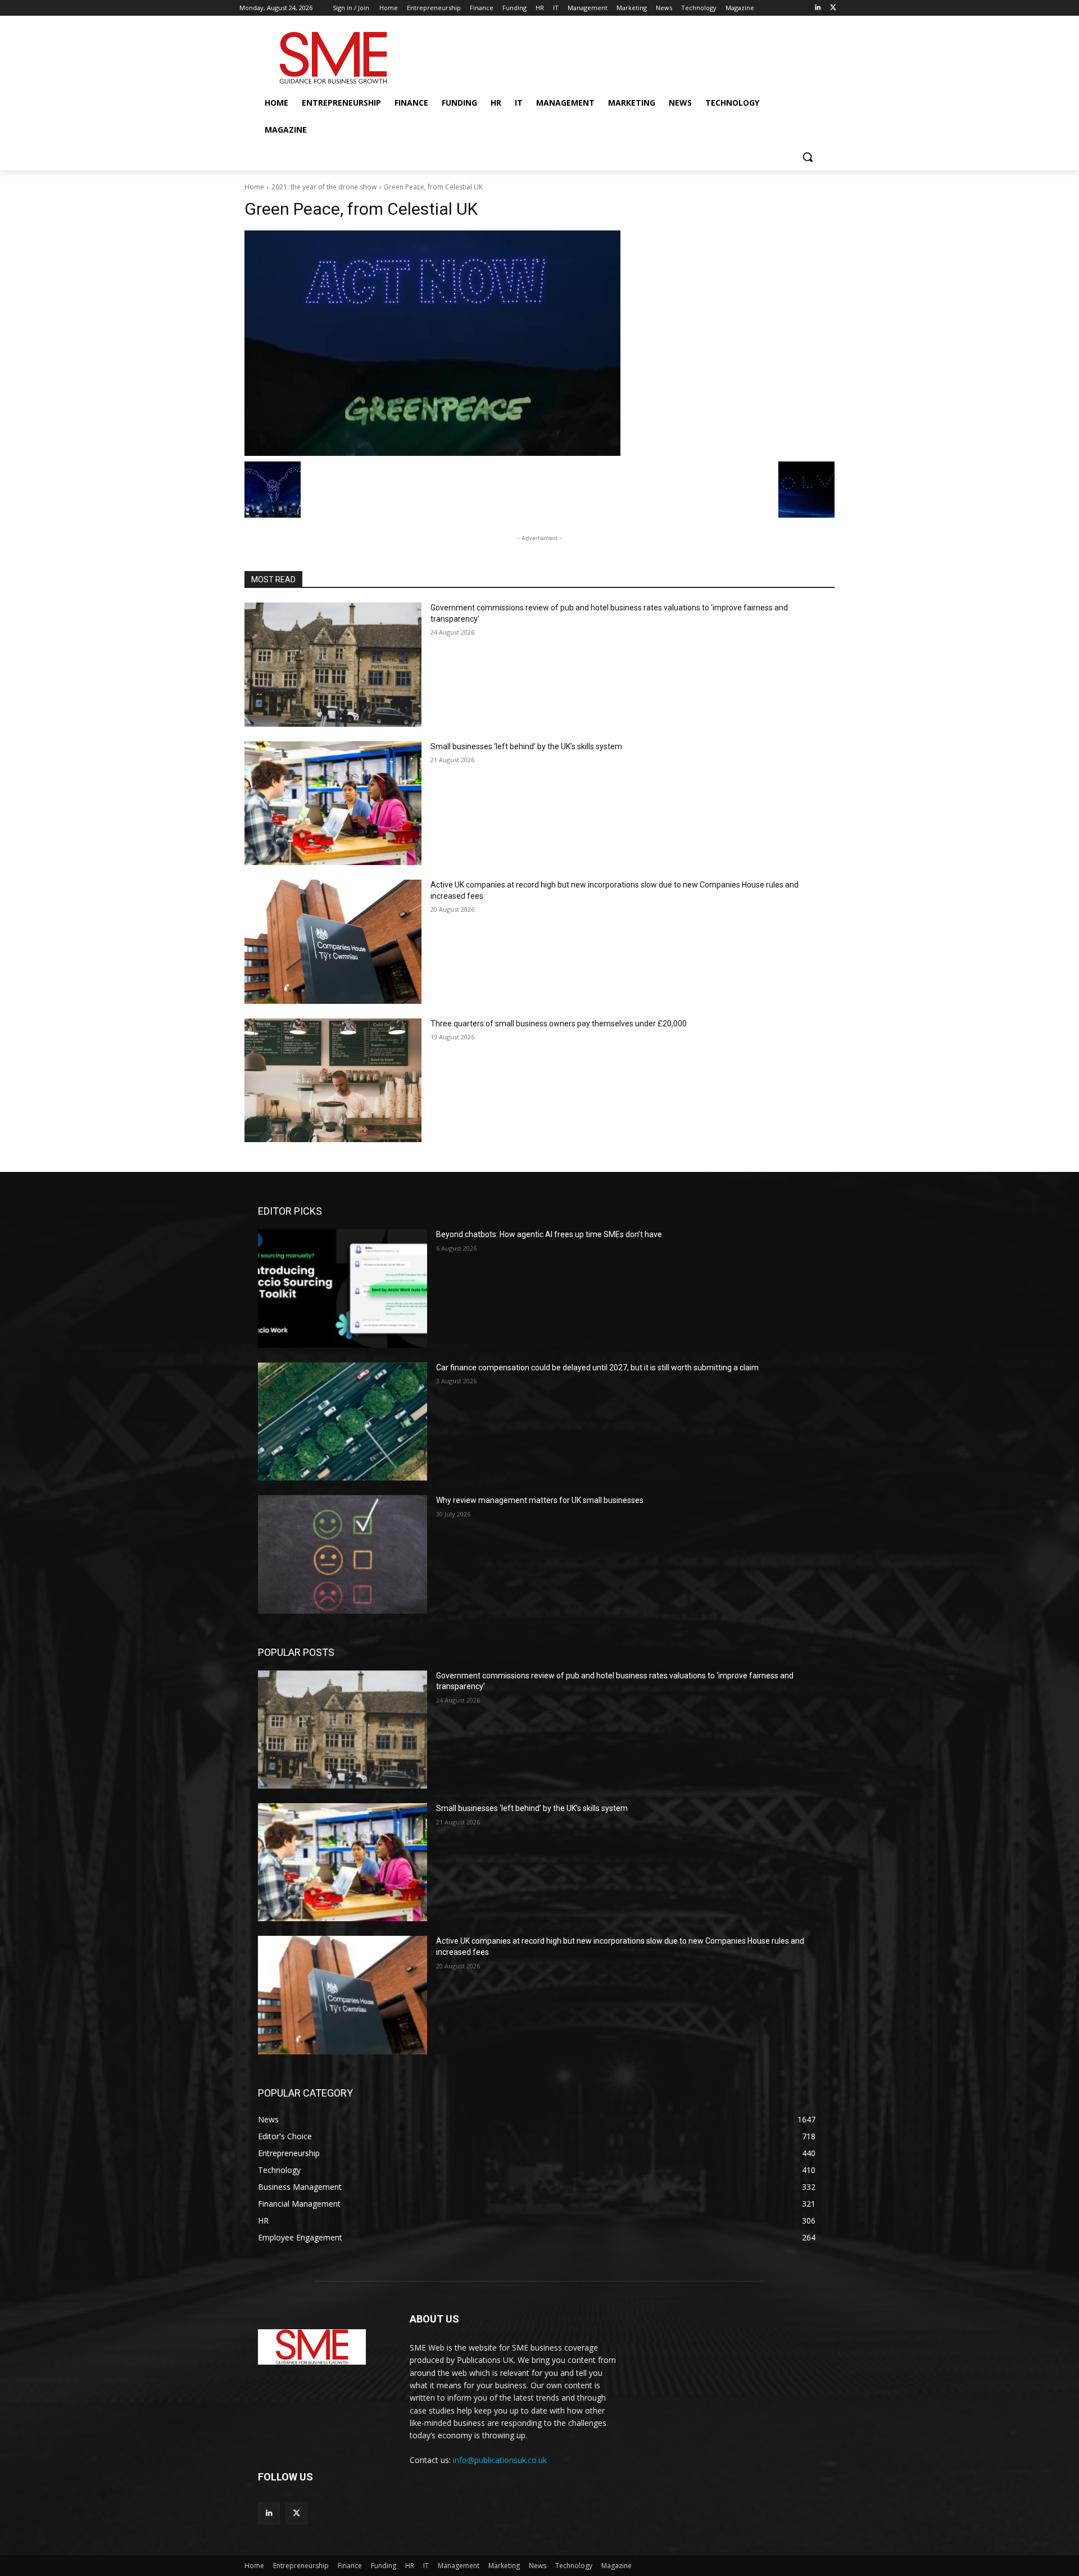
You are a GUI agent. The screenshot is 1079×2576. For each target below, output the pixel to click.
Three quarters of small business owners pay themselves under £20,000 (559, 1024)
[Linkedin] (817, 8)
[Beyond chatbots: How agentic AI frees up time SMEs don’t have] (343, 1288)
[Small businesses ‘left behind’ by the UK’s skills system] (333, 803)
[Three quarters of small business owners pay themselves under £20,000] (333, 1081)
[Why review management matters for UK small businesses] (343, 1554)
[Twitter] (833, 8)
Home (254, 187)
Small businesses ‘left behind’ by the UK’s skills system (526, 746)
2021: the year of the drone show (324, 187)
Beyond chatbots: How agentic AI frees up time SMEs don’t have (549, 1234)
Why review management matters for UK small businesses (540, 1500)
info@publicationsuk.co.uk (500, 2460)
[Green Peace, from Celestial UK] (539, 343)
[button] (808, 157)
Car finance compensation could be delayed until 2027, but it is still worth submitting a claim (597, 1368)
